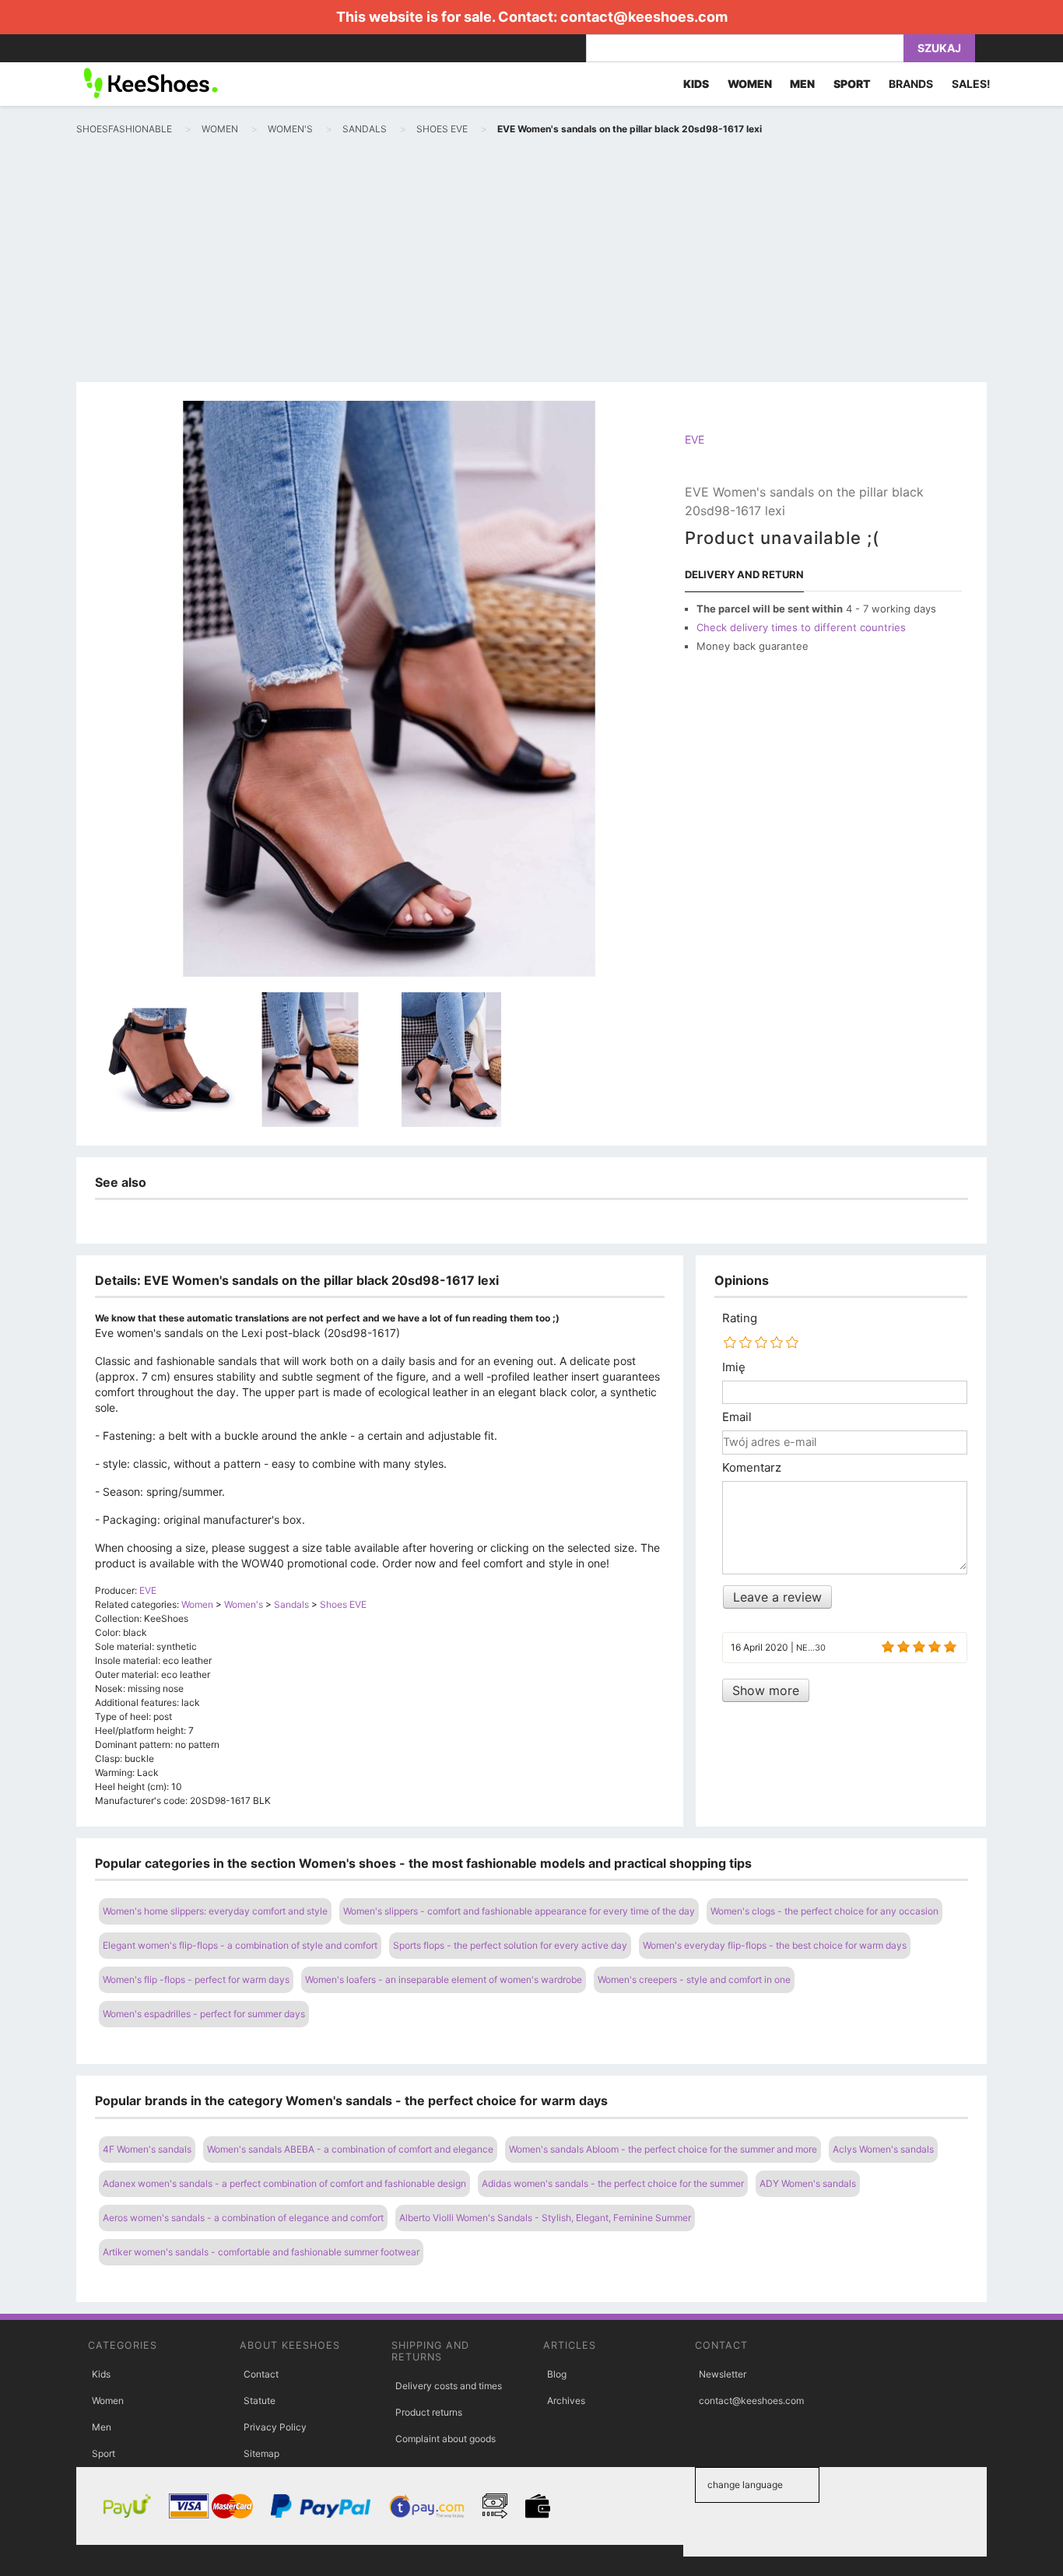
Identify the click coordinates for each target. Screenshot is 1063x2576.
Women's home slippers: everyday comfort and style (215, 1911)
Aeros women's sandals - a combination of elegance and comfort (243, 2218)
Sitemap (261, 2453)
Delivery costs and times (449, 2386)
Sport (103, 2453)
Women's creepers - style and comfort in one (694, 1979)
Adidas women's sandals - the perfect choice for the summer (613, 2183)
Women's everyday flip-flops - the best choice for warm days (775, 1945)
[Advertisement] (531, 261)
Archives (566, 2401)
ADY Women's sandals (808, 2183)
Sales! (971, 84)
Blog (557, 2374)
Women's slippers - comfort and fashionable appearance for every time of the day (519, 1911)
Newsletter (723, 2374)
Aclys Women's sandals (883, 2149)
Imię (734, 1367)
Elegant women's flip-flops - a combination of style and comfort (240, 1945)
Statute (260, 2401)
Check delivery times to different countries (801, 627)
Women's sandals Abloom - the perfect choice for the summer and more (663, 2149)
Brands (911, 84)
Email (737, 1417)
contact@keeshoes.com (644, 17)
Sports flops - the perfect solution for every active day (510, 1945)
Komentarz (752, 1468)
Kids (101, 2374)
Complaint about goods (446, 2439)
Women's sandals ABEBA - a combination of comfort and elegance (350, 2149)
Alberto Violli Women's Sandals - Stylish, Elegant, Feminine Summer (545, 2218)
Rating (740, 1318)
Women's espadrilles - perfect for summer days (204, 2014)
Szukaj (939, 48)
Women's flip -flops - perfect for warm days (196, 1979)
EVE (695, 439)
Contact (261, 2374)
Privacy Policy (275, 2427)
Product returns (429, 2412)
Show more (766, 1690)
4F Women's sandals (147, 2149)
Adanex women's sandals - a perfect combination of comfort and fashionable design (284, 2183)
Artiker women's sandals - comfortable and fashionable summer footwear (261, 2252)
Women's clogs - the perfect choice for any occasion (824, 1911)
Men (102, 2427)
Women (108, 2401)
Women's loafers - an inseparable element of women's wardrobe (444, 1979)
